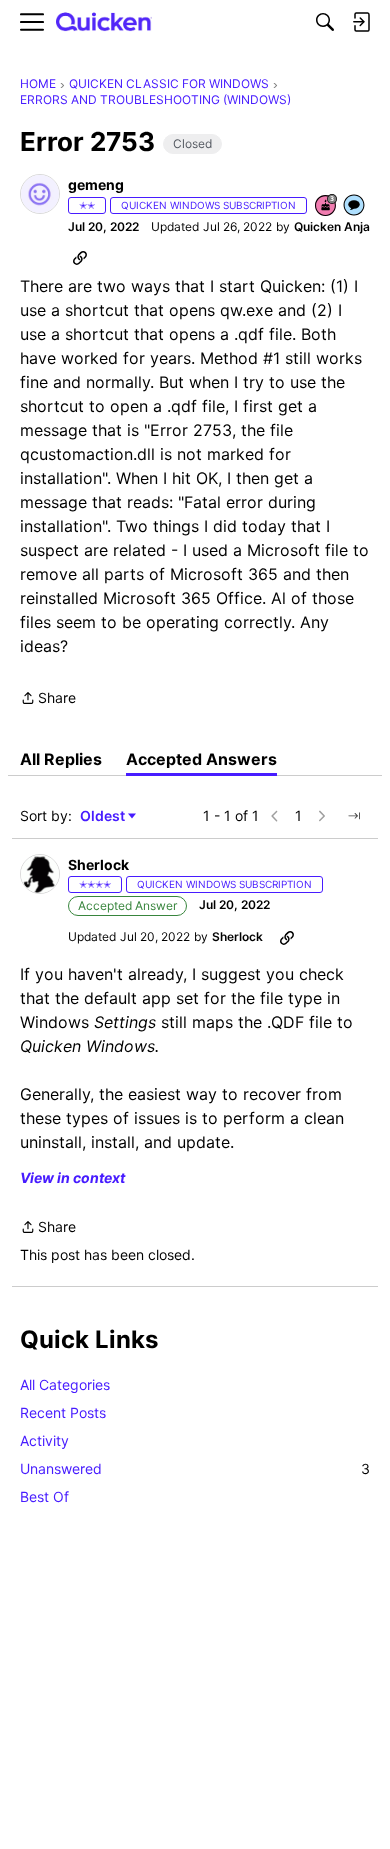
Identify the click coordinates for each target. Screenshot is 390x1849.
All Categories (65, 1384)
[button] (40, 194)
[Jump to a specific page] (354, 816)
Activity (44, 1440)
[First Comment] (355, 206)
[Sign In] (361, 22)
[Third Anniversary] (327, 206)
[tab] (61, 759)
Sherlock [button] (98, 864)
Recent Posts (63, 1412)
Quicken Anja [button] (332, 226)
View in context (72, 1177)
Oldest (104, 816)
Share (48, 699)
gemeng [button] (96, 184)
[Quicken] (104, 22)
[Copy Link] (80, 257)
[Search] (325, 22)
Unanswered (195, 1468)
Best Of (44, 1496)
